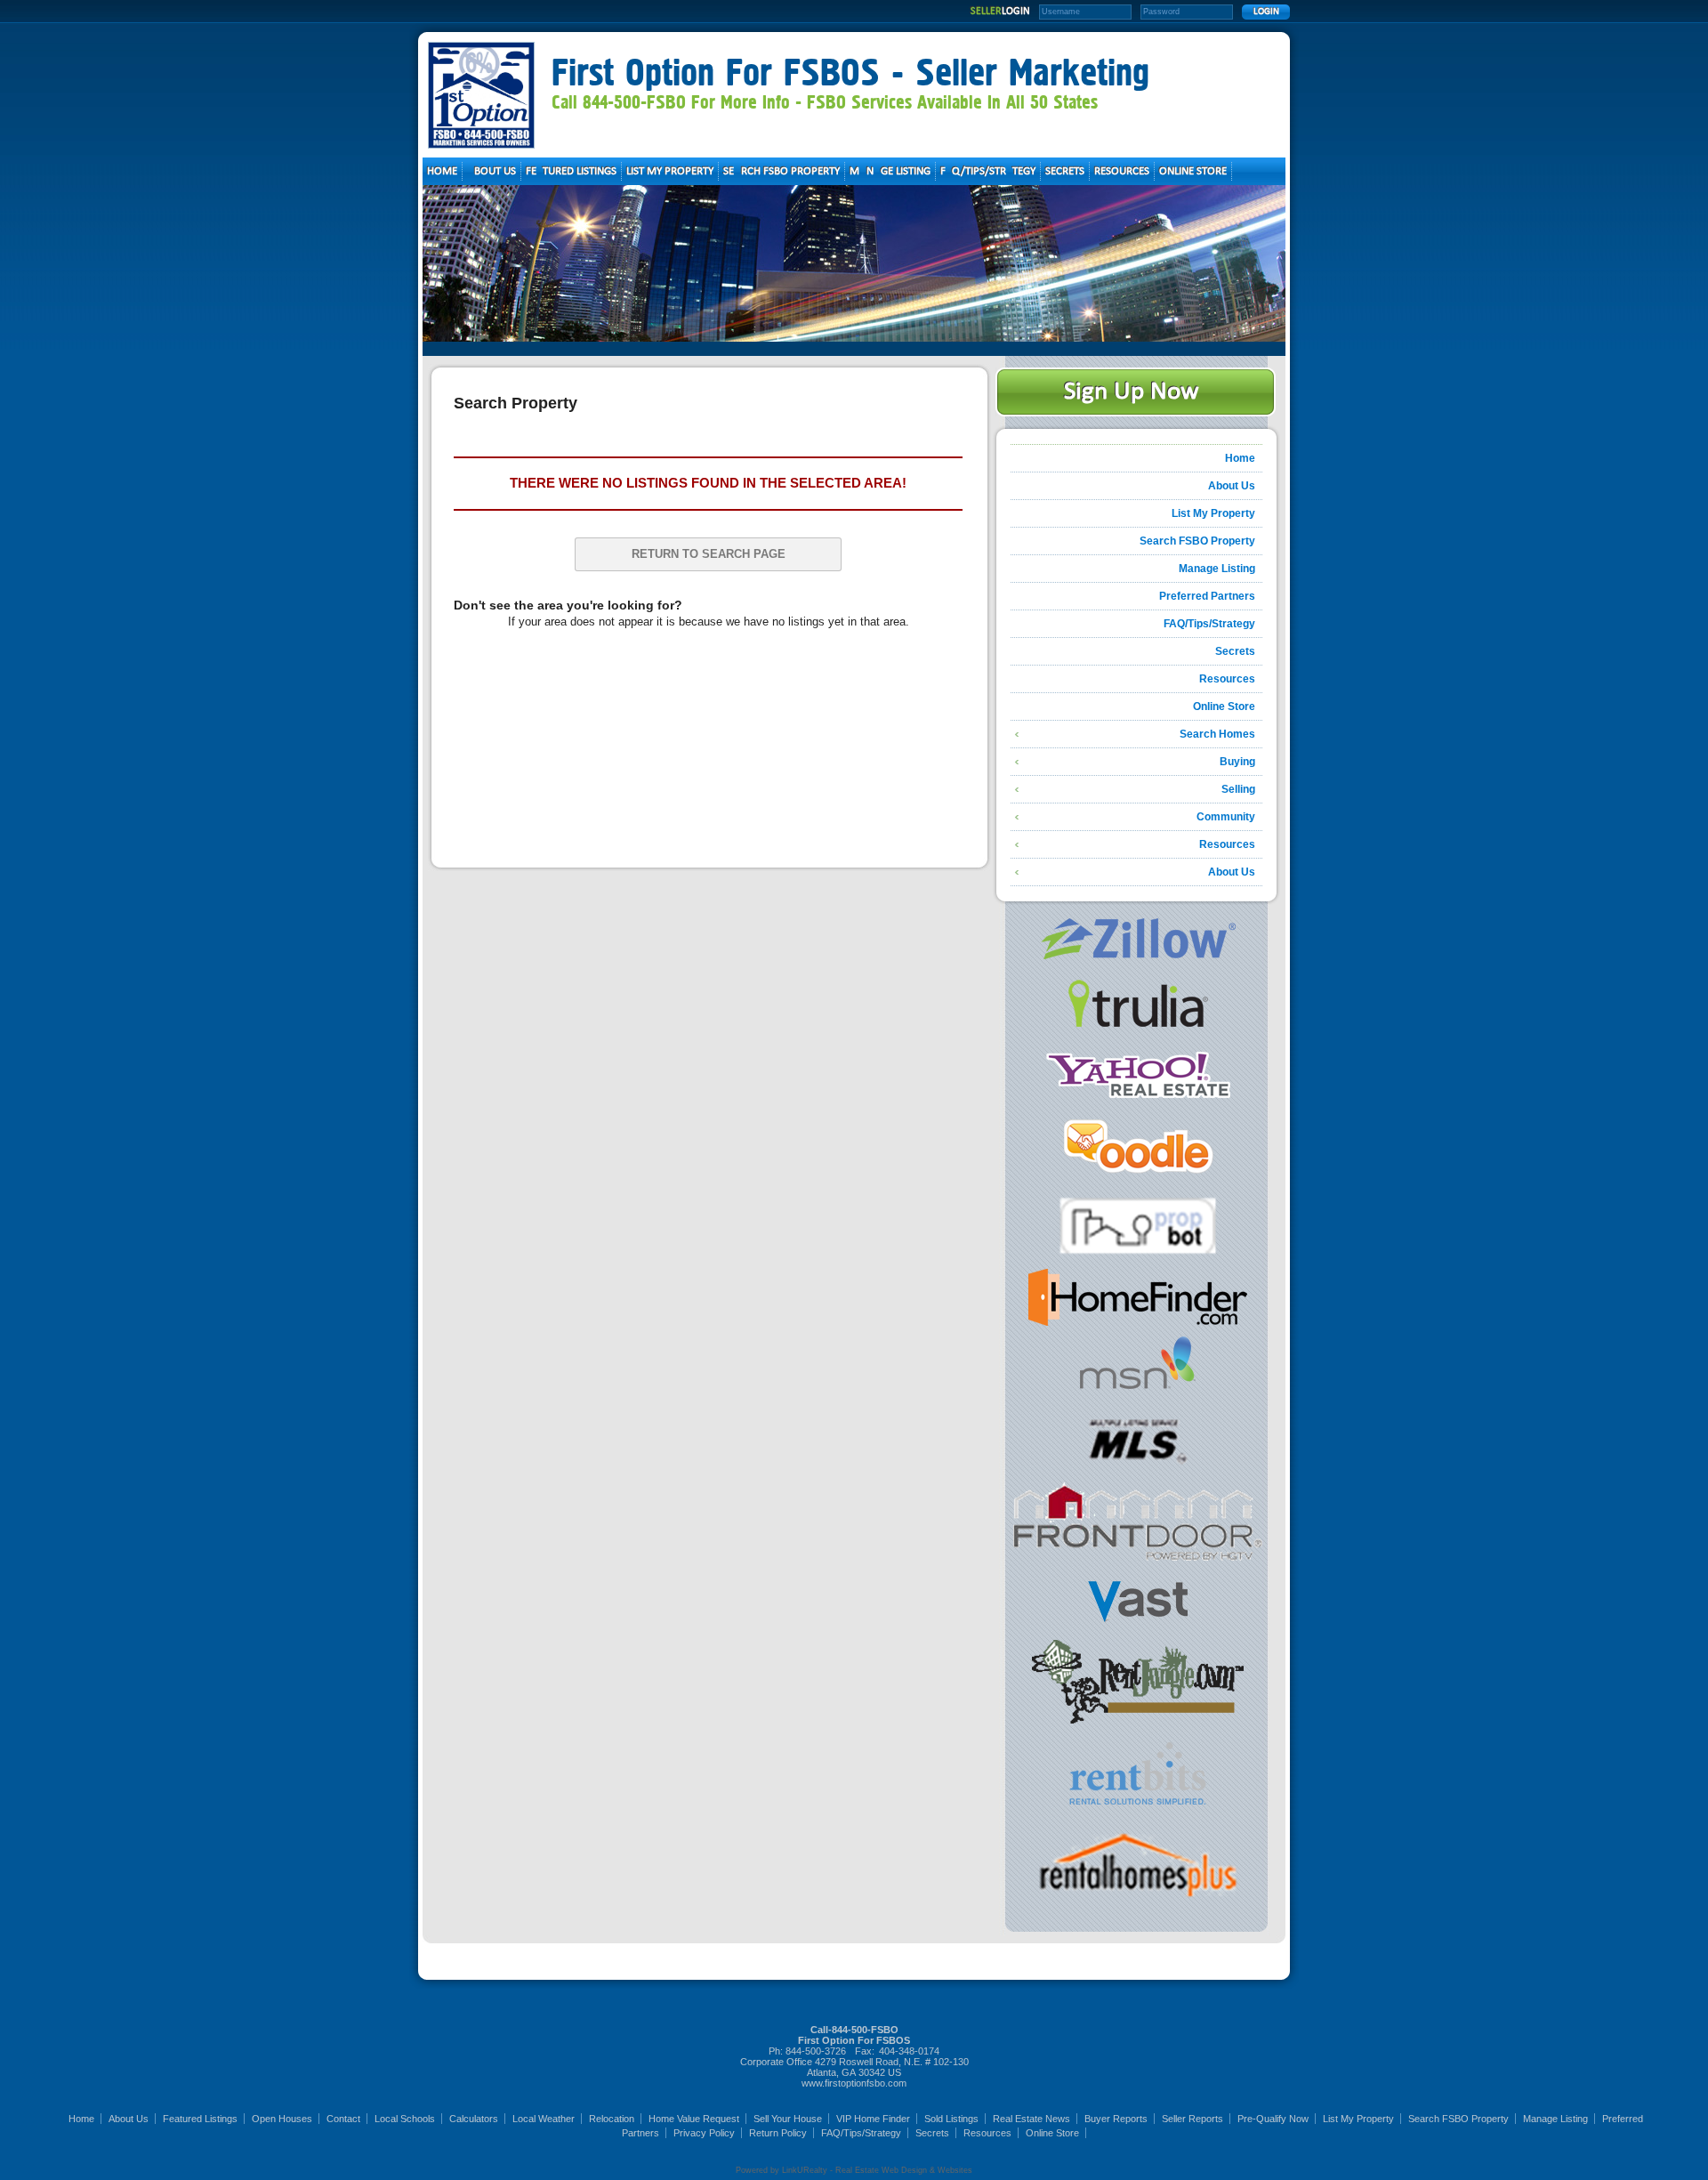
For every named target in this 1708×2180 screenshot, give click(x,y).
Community (1226, 817)
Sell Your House (788, 2119)
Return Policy (778, 2133)
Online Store (1224, 706)
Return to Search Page (709, 554)
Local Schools (405, 2119)
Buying (1237, 762)
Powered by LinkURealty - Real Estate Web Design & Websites (854, 2170)
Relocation (612, 2119)
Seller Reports (1192, 2119)
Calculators (474, 2119)
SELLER (1000, 12)
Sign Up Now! (1136, 392)
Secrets (1235, 651)
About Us (1232, 486)
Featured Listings (200, 2119)
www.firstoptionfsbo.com (854, 2083)
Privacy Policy (704, 2133)
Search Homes (1217, 734)
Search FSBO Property (1197, 541)
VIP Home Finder (873, 2119)
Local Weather (544, 2119)
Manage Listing (1217, 569)
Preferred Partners (1207, 596)
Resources (1227, 679)
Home (1240, 458)
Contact (343, 2119)
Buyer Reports (1116, 2119)
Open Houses (282, 2119)
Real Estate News (1031, 2119)
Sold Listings (951, 2119)
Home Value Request (694, 2119)
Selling (1238, 789)
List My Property (1213, 513)
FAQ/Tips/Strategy (1209, 624)
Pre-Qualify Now (1273, 2119)
